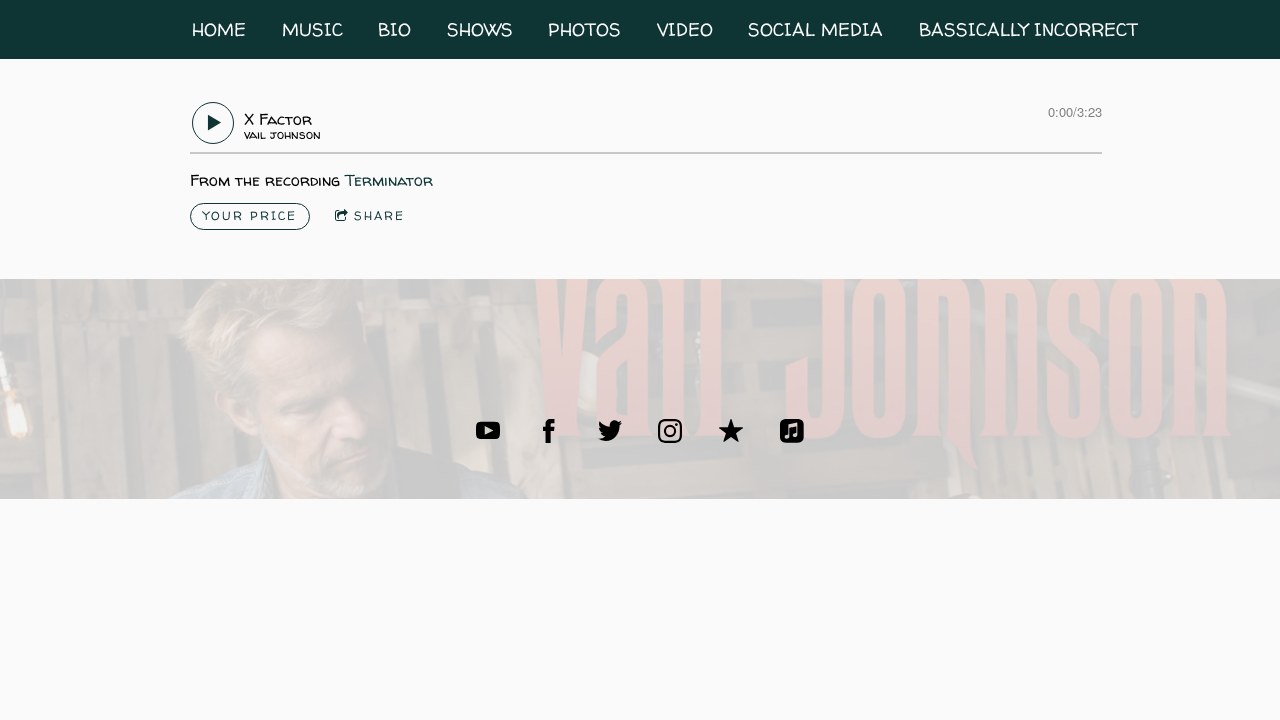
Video (685, 29)
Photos (584, 29)
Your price (250, 215)
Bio (394, 29)
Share (379, 215)
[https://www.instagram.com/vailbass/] (670, 431)
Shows (480, 29)
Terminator (389, 180)
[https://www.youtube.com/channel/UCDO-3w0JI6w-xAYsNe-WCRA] (488, 431)
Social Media (815, 29)
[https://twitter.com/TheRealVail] (610, 431)
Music (312, 29)
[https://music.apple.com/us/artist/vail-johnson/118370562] (731, 431)
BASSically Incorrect (1028, 29)
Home (219, 29)
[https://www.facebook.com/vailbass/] (549, 431)
